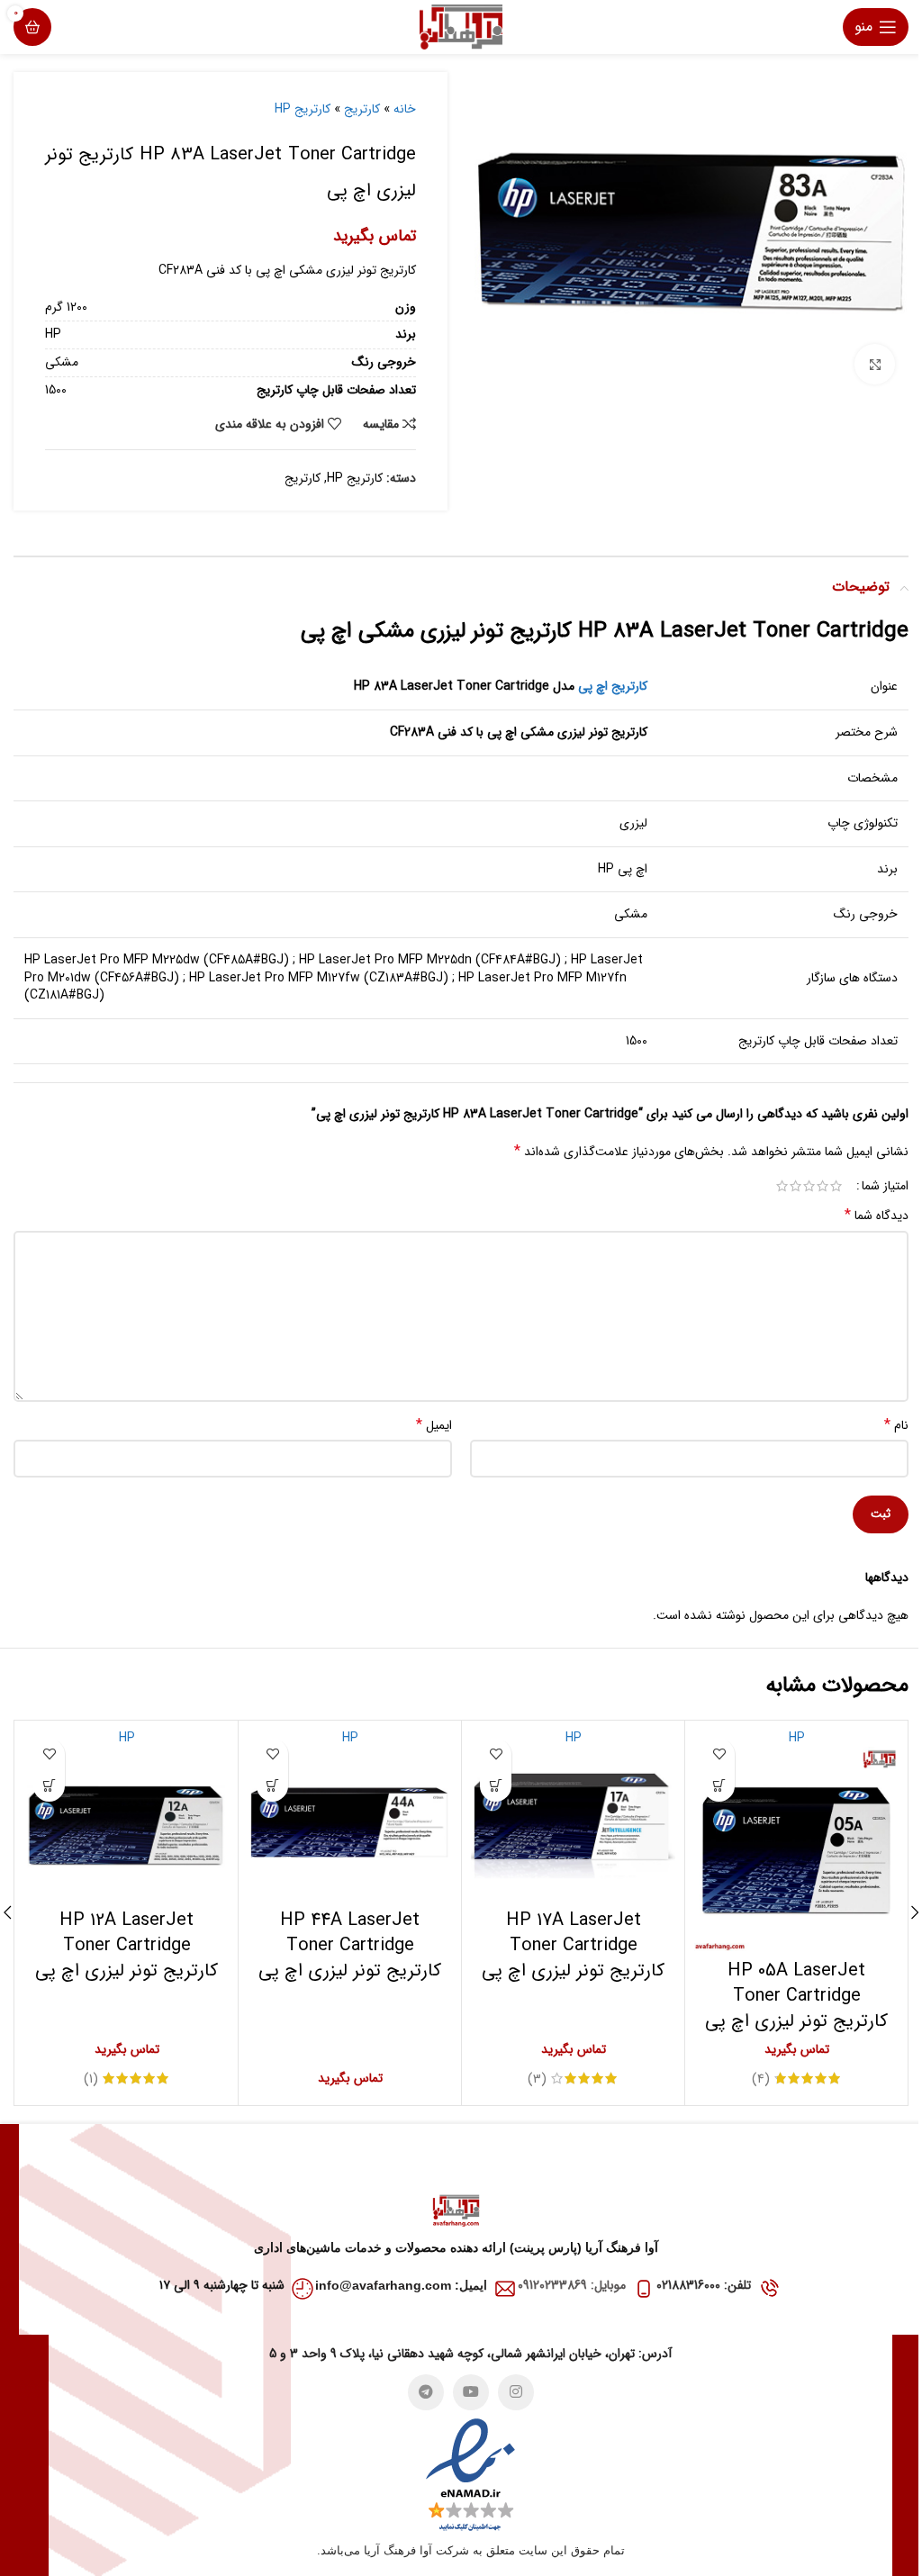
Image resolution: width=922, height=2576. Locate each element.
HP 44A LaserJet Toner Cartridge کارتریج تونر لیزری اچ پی (350, 1945)
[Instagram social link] (516, 2392)
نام (896, 1425)
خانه (405, 109)
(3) (537, 2079)
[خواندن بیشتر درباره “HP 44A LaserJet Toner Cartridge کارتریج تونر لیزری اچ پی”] (272, 1786)
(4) (761, 2079)
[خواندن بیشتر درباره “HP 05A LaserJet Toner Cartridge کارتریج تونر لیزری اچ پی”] (719, 1786)
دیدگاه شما (877, 1216)
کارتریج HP (303, 109)
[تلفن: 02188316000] (769, 2289)
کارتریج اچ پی (613, 686)
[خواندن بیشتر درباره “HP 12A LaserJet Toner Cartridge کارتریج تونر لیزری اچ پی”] (49, 1786)
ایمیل (434, 1425)
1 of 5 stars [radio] (836, 1186)
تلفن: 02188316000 (704, 2285)
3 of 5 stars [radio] (809, 1186)
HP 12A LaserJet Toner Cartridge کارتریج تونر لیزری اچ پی (127, 1945)
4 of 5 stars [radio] (795, 1186)
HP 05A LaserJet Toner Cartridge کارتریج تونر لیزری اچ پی (796, 1996)
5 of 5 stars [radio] (782, 1186)
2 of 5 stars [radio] (823, 1186)
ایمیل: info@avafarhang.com (401, 2285)
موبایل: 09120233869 (572, 2285)
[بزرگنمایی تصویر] (875, 364)
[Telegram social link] (426, 2392)
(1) (91, 2079)
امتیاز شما (885, 1186)
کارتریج (362, 109)
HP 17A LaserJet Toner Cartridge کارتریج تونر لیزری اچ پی (573, 1945)
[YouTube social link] (471, 2392)
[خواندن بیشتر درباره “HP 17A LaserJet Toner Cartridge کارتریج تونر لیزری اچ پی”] (496, 1786)
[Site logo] (461, 26)
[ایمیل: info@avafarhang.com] (505, 2289)
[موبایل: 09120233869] (644, 2289)
